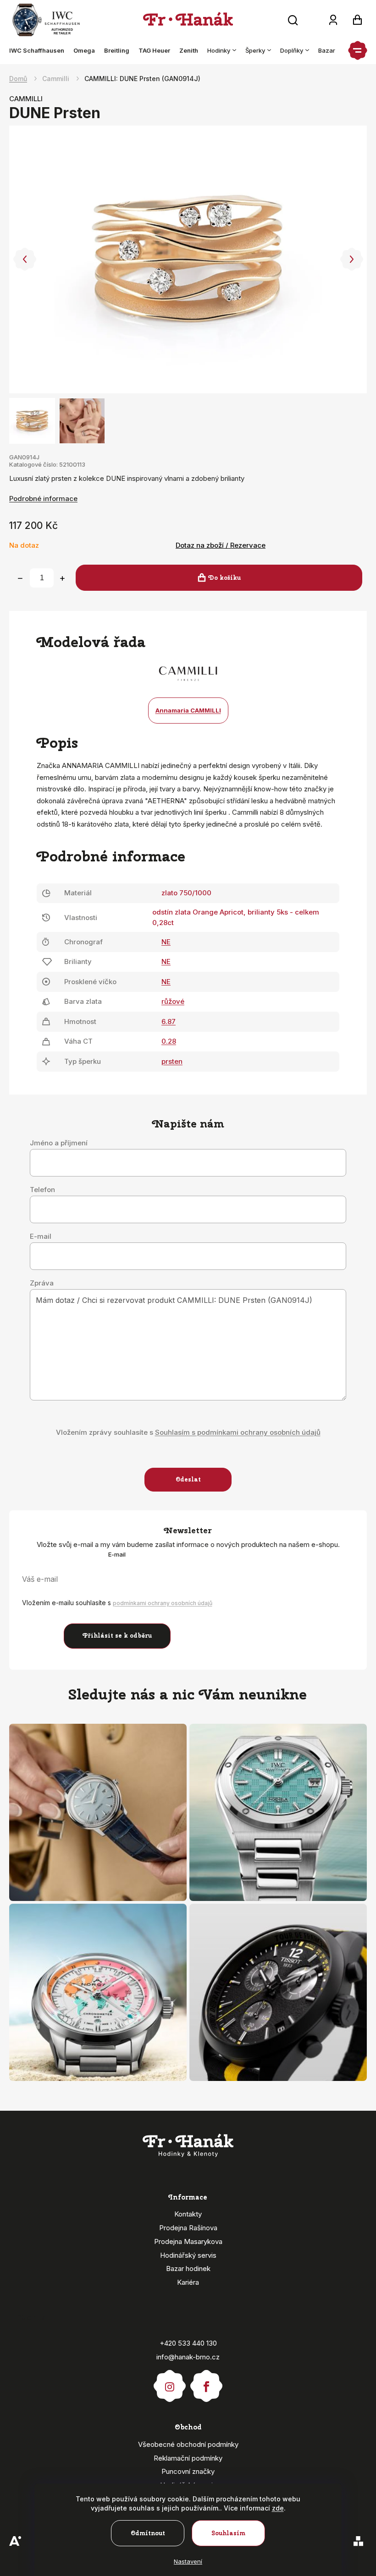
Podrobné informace (43, 498)
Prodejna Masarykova (188, 2241)
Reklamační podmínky (188, 2458)
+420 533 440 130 (188, 2343)
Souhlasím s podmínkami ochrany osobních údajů (238, 1432)
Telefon (42, 1190)
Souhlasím (229, 2533)
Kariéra (188, 2282)
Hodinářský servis (188, 2255)
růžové (173, 1001)
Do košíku (224, 578)
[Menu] (358, 50)
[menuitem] (39, 50)
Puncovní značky (188, 2471)
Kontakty (188, 2214)
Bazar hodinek (188, 2268)
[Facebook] (206, 2382)
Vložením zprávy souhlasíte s (188, 1432)
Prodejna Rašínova (188, 2228)
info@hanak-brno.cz (188, 2357)
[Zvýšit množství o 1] (62, 578)
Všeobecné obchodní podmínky (188, 2444)
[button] (25, 259)
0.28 (169, 1041)
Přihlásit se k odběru (117, 1636)
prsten (172, 1061)
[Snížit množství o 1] (20, 578)
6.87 (169, 1021)
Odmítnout (148, 2533)
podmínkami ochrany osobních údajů (163, 1603)
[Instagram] (170, 2382)
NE (166, 942)
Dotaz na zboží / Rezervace (221, 545)
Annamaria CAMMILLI (188, 710)
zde (278, 2508)
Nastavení (188, 2561)
